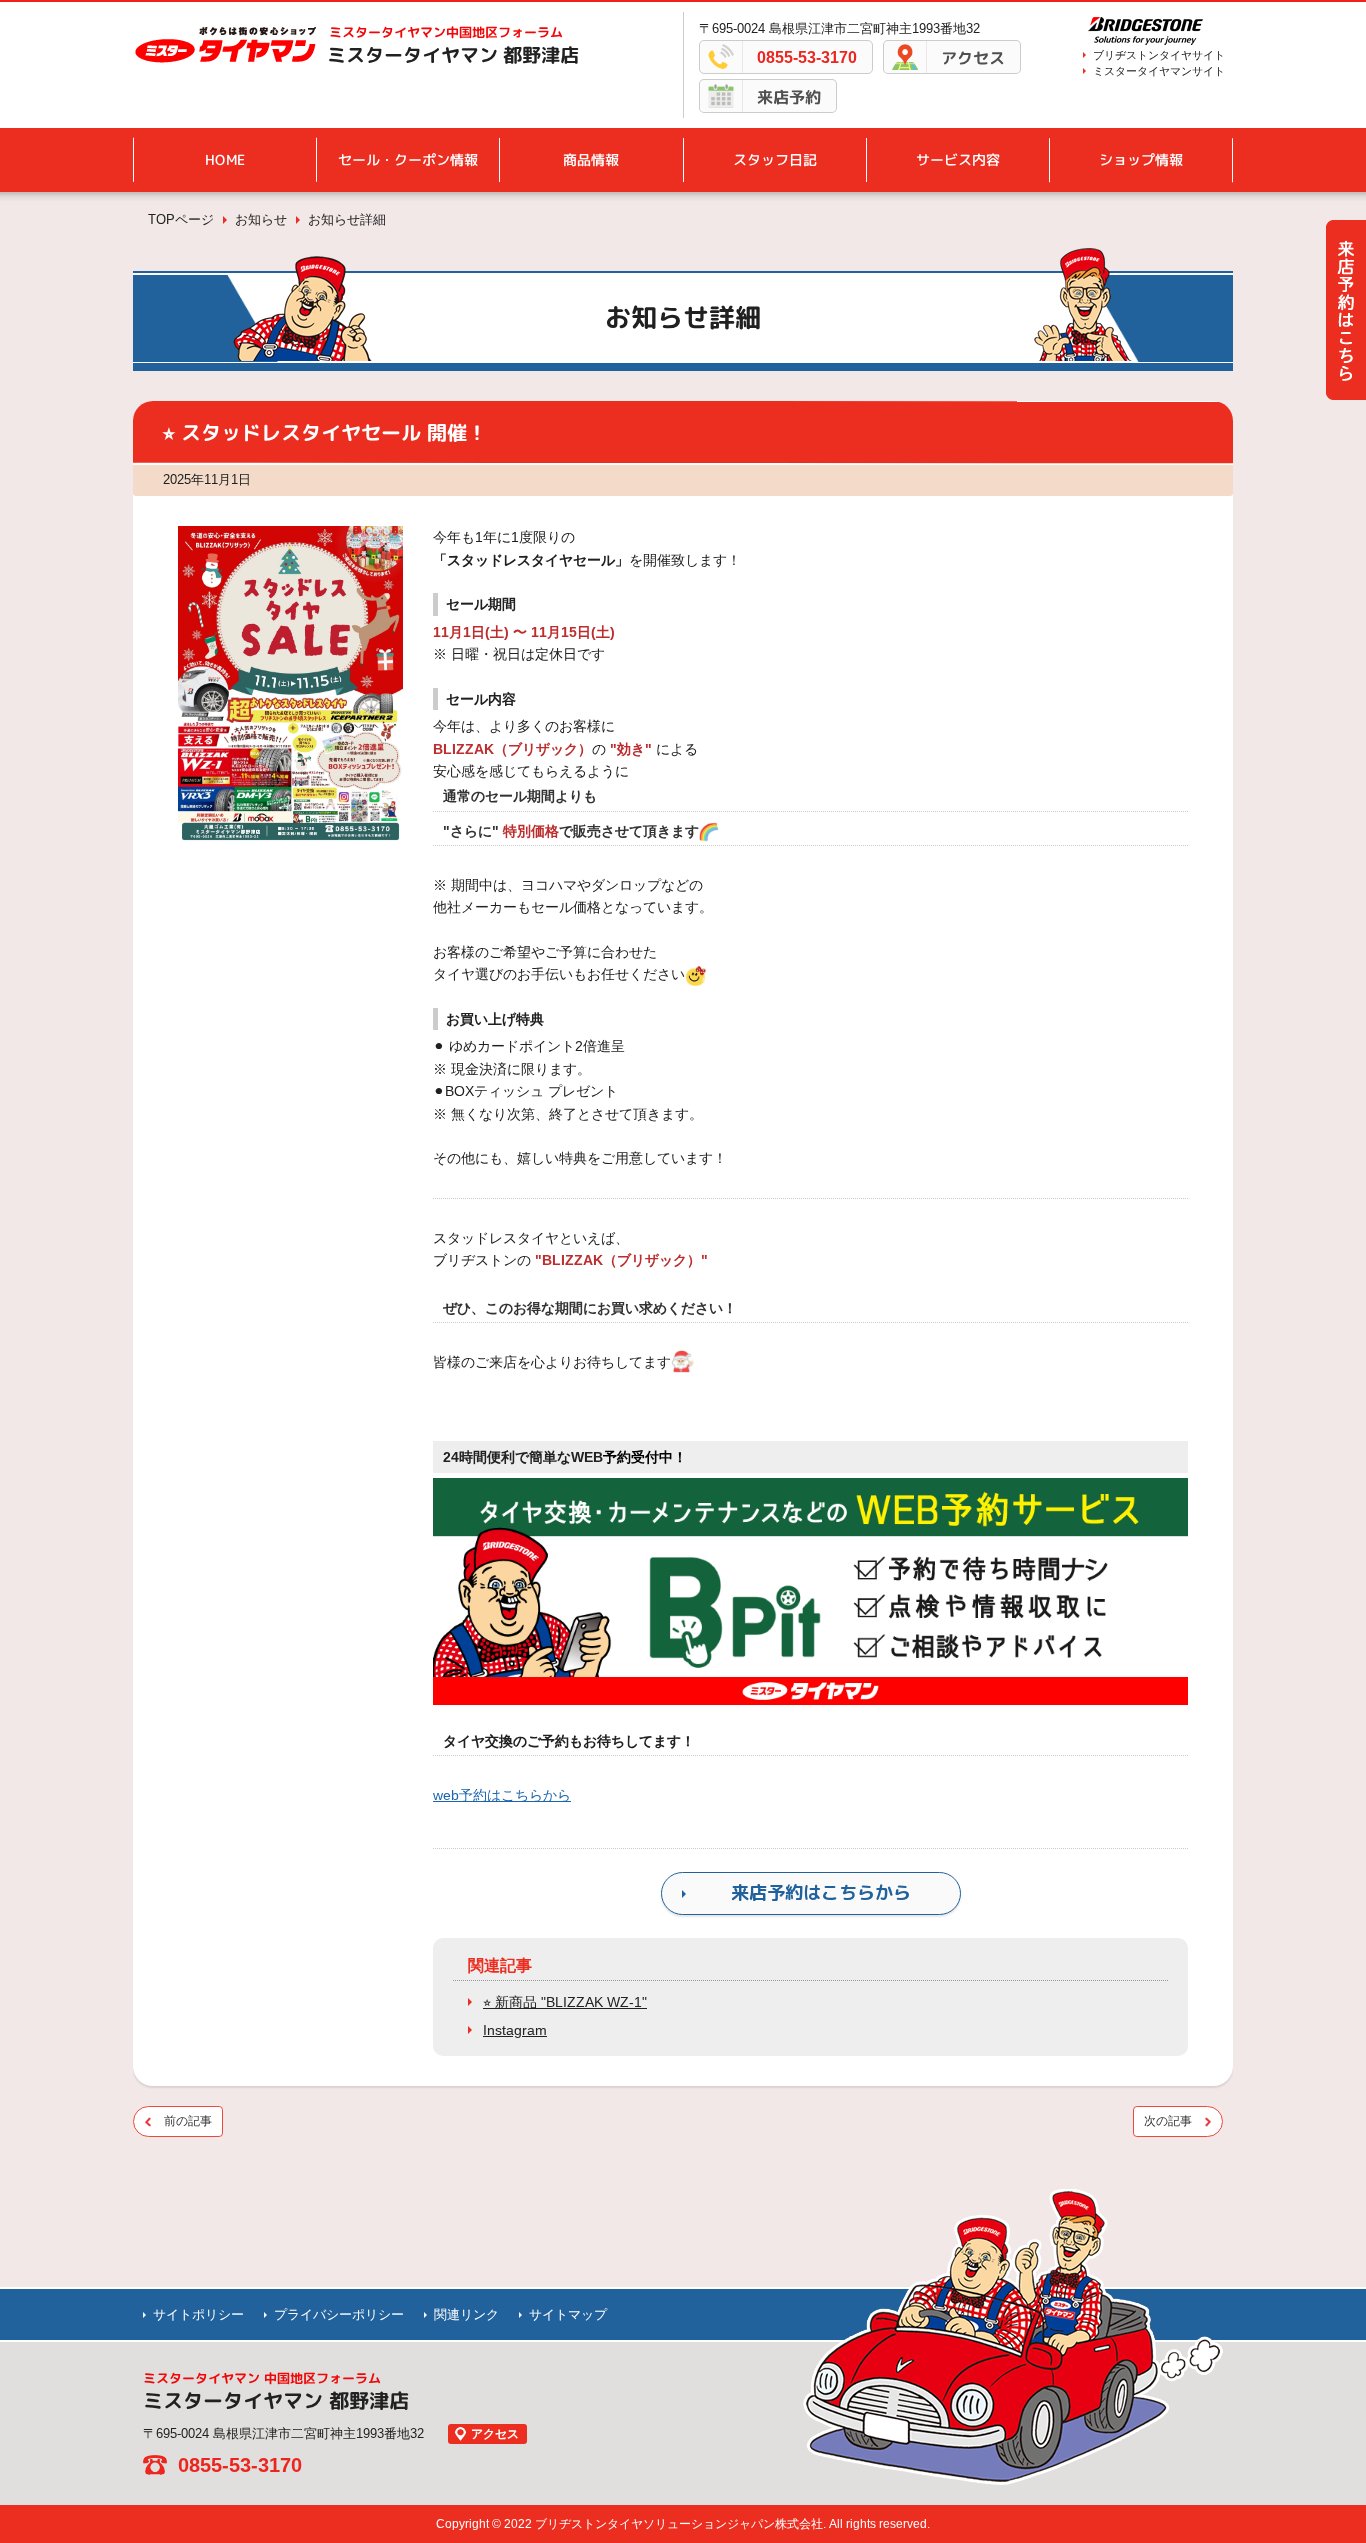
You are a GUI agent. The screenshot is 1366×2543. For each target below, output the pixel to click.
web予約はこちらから (502, 1795)
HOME (225, 159)
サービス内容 (958, 159)
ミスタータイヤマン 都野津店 (453, 55)
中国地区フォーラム (446, 32)
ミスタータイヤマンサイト (1159, 71)
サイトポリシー (198, 2314)
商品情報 (591, 159)
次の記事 (1168, 2121)
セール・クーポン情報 (408, 159)
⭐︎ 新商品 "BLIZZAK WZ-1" (565, 2002)
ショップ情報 (1141, 159)
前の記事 (188, 2121)
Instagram (515, 2030)
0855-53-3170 (807, 57)
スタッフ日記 (775, 159)
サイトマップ (568, 2314)
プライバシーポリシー (339, 2314)
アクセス (973, 58)
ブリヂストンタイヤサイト (1159, 55)
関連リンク (466, 2314)
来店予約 (789, 97)
